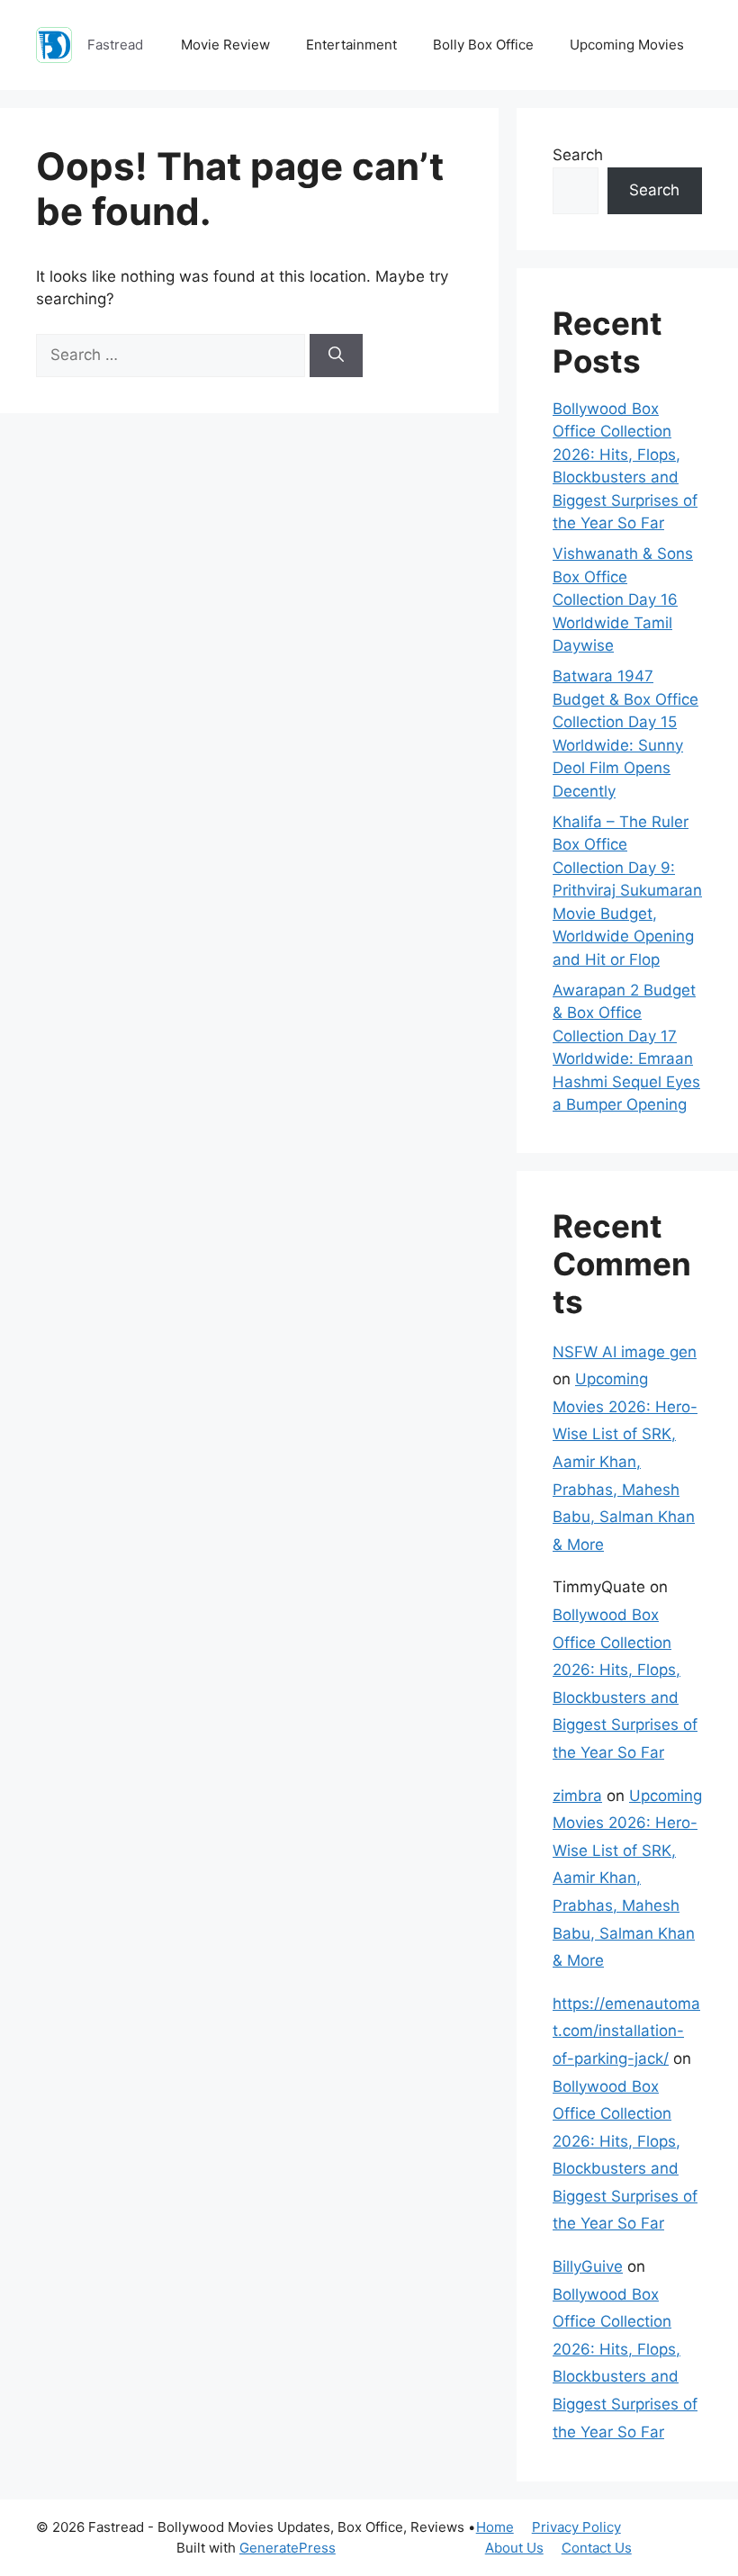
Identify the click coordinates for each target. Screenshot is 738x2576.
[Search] (336, 356)
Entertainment (351, 45)
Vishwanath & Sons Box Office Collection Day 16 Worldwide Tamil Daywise (623, 599)
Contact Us (597, 2548)
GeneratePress (288, 2548)
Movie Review (225, 45)
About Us (514, 2548)
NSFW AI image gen (625, 1352)
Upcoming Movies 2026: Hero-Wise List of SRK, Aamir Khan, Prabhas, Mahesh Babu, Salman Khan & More (625, 1462)
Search (578, 155)
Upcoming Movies (627, 45)
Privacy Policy (576, 2527)
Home (495, 2527)
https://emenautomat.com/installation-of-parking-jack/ (626, 2031)
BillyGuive (588, 2266)
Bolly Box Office (483, 45)
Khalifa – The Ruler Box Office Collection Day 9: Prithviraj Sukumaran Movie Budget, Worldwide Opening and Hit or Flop (627, 891)
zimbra (577, 1796)
